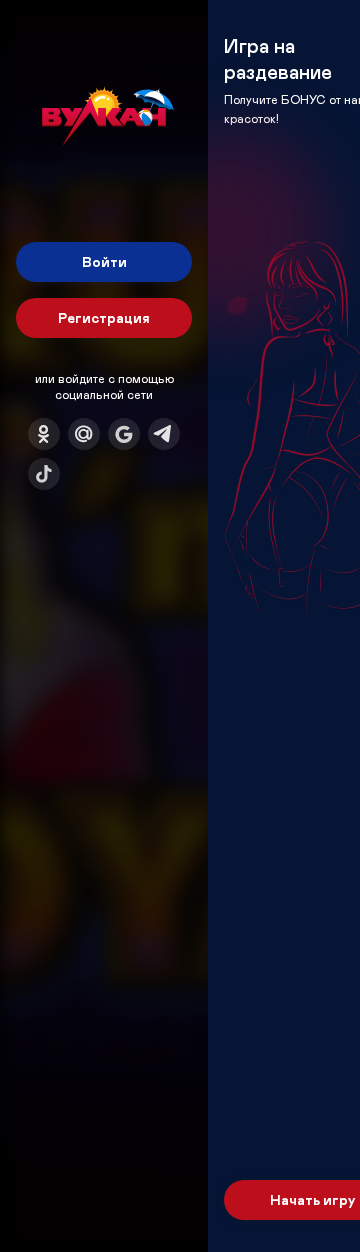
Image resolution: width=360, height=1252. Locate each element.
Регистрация (104, 317)
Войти (104, 261)
